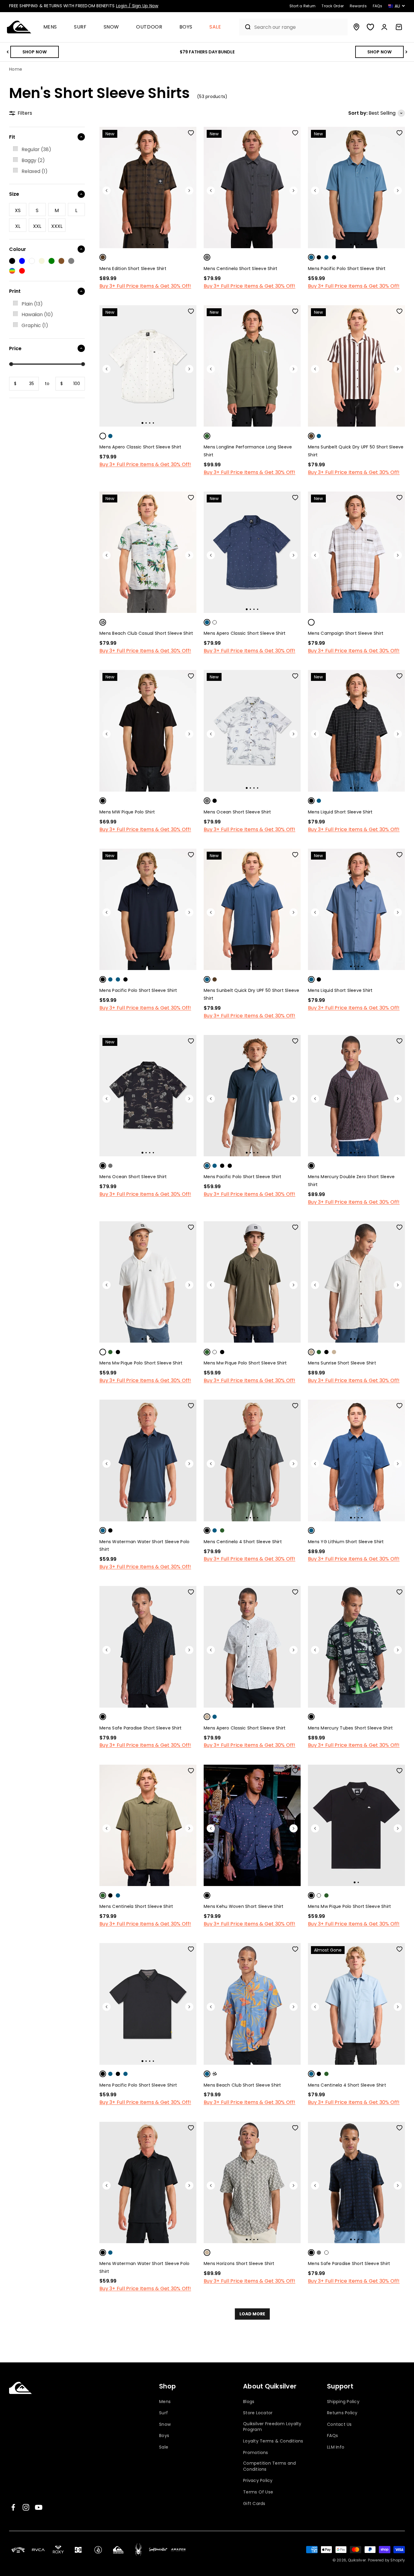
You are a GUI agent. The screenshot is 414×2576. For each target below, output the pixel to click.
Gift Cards (254, 2504)
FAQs (332, 2436)
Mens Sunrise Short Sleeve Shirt (342, 1363)
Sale (215, 27)
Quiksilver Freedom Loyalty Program (272, 2427)
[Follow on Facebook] (13, 2507)
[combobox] (299, 27)
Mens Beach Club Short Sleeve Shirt (242, 2085)
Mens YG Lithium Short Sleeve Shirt (346, 1542)
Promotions (256, 2453)
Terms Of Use (258, 2492)
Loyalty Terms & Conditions (273, 2441)
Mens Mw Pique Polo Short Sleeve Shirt (141, 1363)
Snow (112, 27)
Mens (50, 27)
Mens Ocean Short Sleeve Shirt (237, 812)
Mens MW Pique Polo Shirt (127, 812)
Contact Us (339, 2424)
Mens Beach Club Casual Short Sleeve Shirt (146, 633)
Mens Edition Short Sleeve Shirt (133, 269)
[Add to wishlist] (191, 133)
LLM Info (336, 2447)
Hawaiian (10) (37, 314)
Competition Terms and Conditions (269, 2466)
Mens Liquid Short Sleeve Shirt (340, 812)
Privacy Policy (258, 2481)
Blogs (249, 2402)
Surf (80, 27)
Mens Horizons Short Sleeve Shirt (239, 2263)
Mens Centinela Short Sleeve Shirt (240, 269)
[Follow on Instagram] (26, 2507)
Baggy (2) (33, 160)
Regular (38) (36, 149)
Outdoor (149, 27)
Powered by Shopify (387, 2560)
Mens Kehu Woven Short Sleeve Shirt (244, 1906)
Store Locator (258, 2413)
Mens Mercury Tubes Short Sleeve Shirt (350, 1728)
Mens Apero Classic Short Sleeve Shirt (140, 447)
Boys (186, 27)
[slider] (11, 364)
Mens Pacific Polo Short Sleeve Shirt (347, 269)
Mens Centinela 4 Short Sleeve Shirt (243, 1542)
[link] (47, 150)
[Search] (245, 27)
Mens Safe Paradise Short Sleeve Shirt (140, 1728)
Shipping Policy (343, 2402)
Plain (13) (32, 304)
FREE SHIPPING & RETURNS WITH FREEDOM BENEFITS (84, 6)
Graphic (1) (35, 325)
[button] (53, 27)
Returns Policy (342, 2413)
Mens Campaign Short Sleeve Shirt (346, 633)
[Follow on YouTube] (39, 2507)
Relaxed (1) (35, 171)
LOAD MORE (252, 2314)
